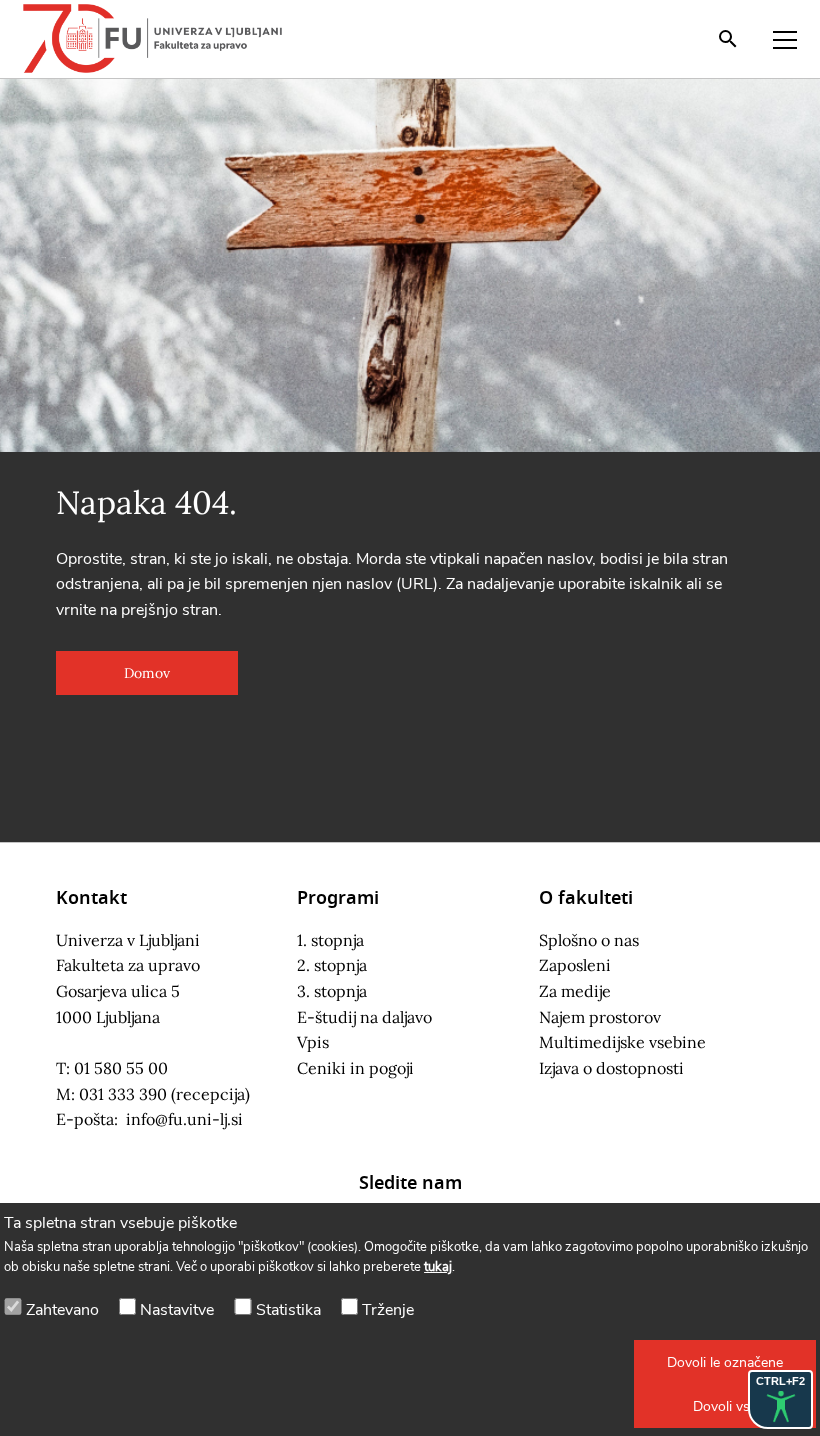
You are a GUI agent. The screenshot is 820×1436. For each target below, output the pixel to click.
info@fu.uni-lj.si (184, 1119)
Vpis (313, 1042)
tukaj (438, 1267)
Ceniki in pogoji (355, 1068)
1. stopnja (330, 940)
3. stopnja (332, 991)
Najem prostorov (600, 1017)
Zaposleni (575, 965)
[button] (725, 1362)
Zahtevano (62, 1310)
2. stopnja (332, 965)
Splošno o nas (589, 940)
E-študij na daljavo (364, 1017)
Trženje (388, 1310)
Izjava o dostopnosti (611, 1068)
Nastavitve (177, 1310)
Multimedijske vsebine (622, 1042)
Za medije (575, 991)
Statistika (288, 1310)
